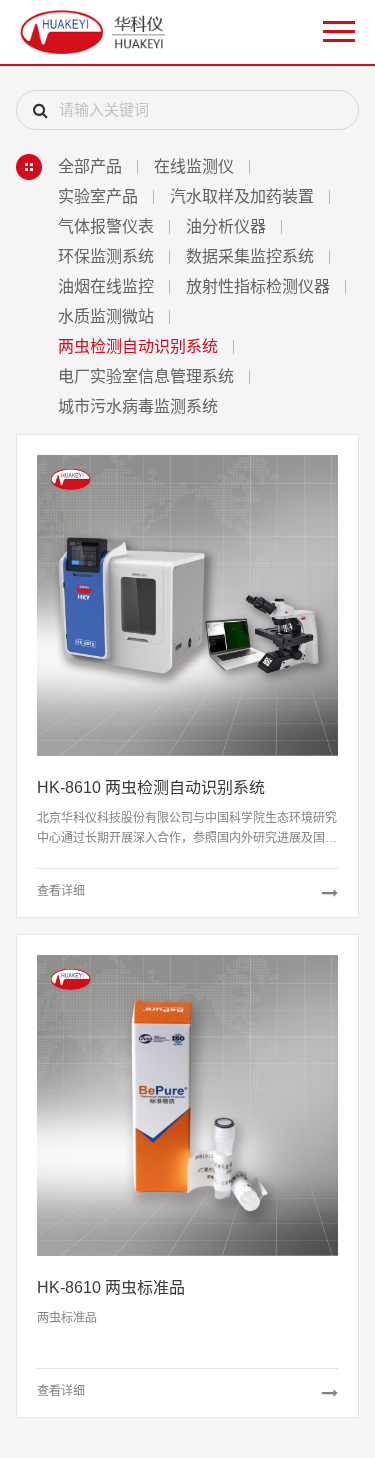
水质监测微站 (106, 316)
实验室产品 (98, 196)
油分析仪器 (226, 226)
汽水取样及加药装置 (242, 196)
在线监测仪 (194, 166)
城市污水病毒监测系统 (138, 406)
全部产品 (90, 166)
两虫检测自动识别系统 (138, 346)
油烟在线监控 (106, 286)
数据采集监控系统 (250, 256)
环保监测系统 (106, 256)
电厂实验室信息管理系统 (146, 376)
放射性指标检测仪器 (258, 286)
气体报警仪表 (106, 226)
